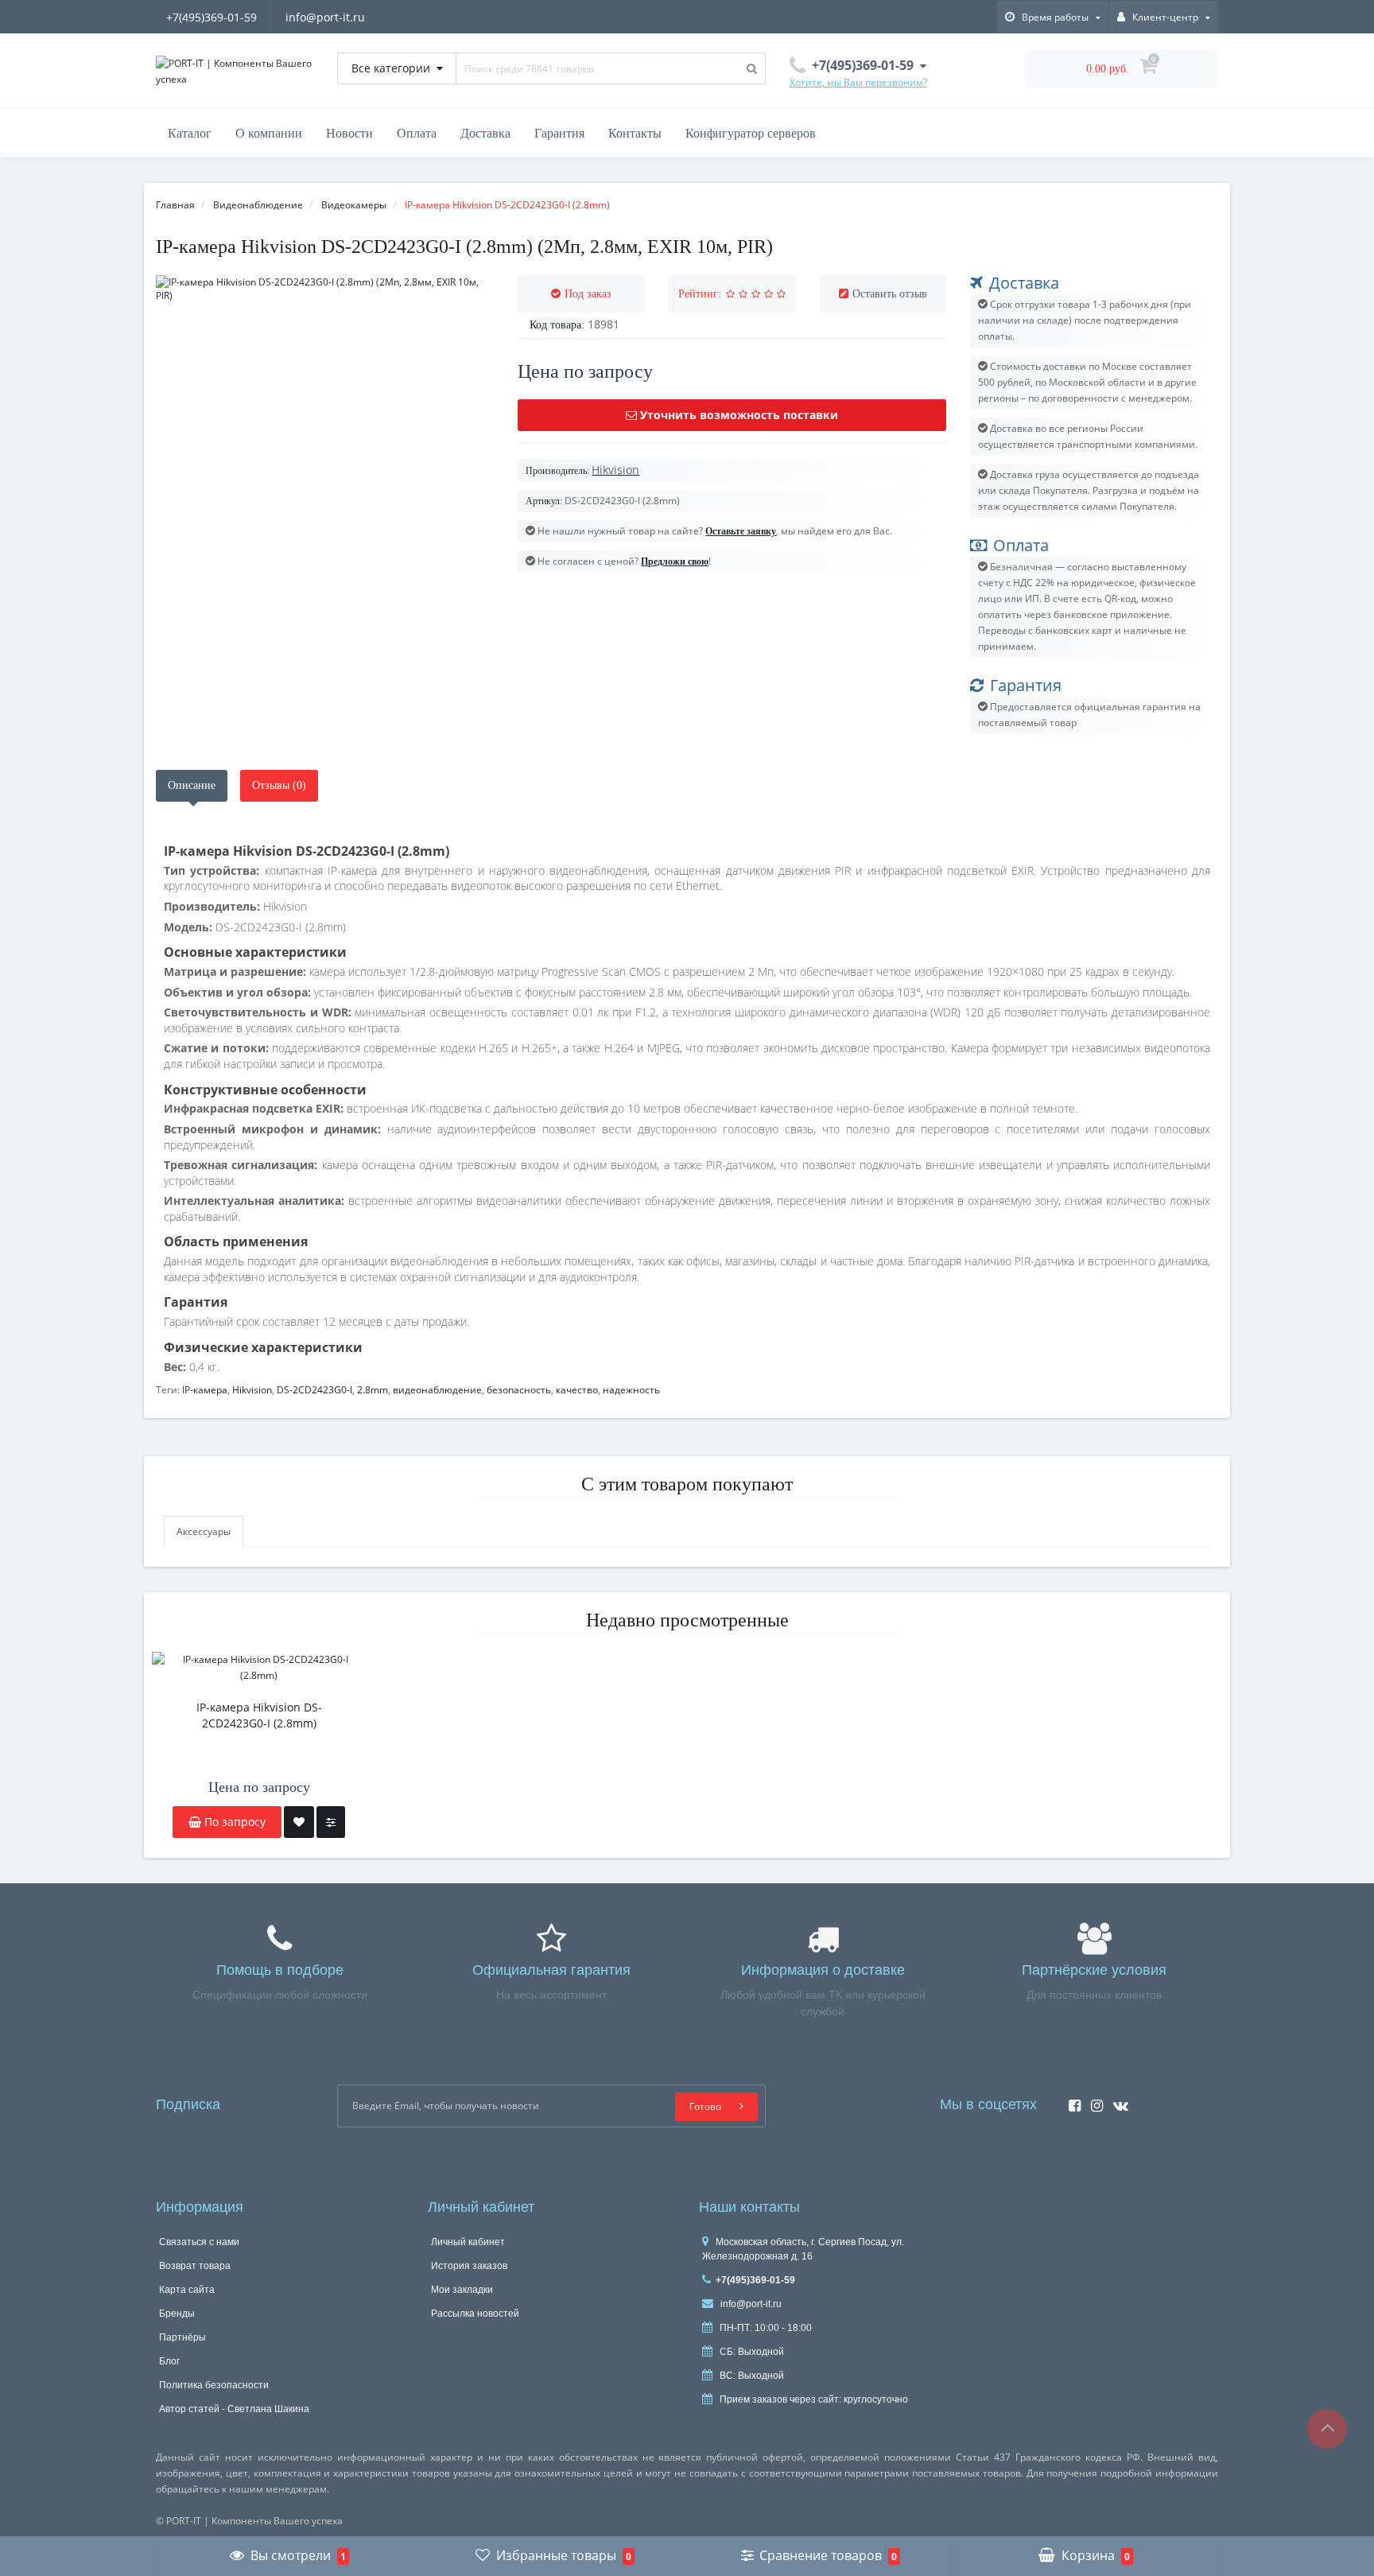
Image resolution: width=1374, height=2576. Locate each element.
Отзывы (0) (279, 785)
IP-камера (205, 1390)
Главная (175, 205)
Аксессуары (204, 1531)
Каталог (190, 133)
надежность (631, 1390)
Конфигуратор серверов (751, 133)
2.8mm (373, 1390)
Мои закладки (462, 2290)
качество (577, 1390)
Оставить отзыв (890, 294)
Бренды (177, 2314)
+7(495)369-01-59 (212, 17)
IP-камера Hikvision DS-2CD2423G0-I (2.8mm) (259, 1715)
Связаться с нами (199, 2242)
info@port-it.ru (325, 17)
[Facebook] (1071, 2101)
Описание (192, 785)
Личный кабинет (468, 2242)
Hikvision (252, 1390)
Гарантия (559, 133)
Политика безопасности (214, 2385)
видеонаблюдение (437, 1390)
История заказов (469, 2266)
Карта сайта (187, 2290)
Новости (349, 133)
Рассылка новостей (475, 2314)
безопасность (519, 1390)
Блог (169, 2361)
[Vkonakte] (1117, 2101)
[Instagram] (1093, 2101)
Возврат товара (195, 2266)
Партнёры (182, 2337)
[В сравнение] (331, 1822)
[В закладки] (299, 1822)
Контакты (635, 133)
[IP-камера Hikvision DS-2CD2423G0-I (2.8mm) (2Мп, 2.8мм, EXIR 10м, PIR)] (325, 289)
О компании (269, 133)
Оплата (417, 133)
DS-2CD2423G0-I (314, 1390)
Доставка (485, 133)
